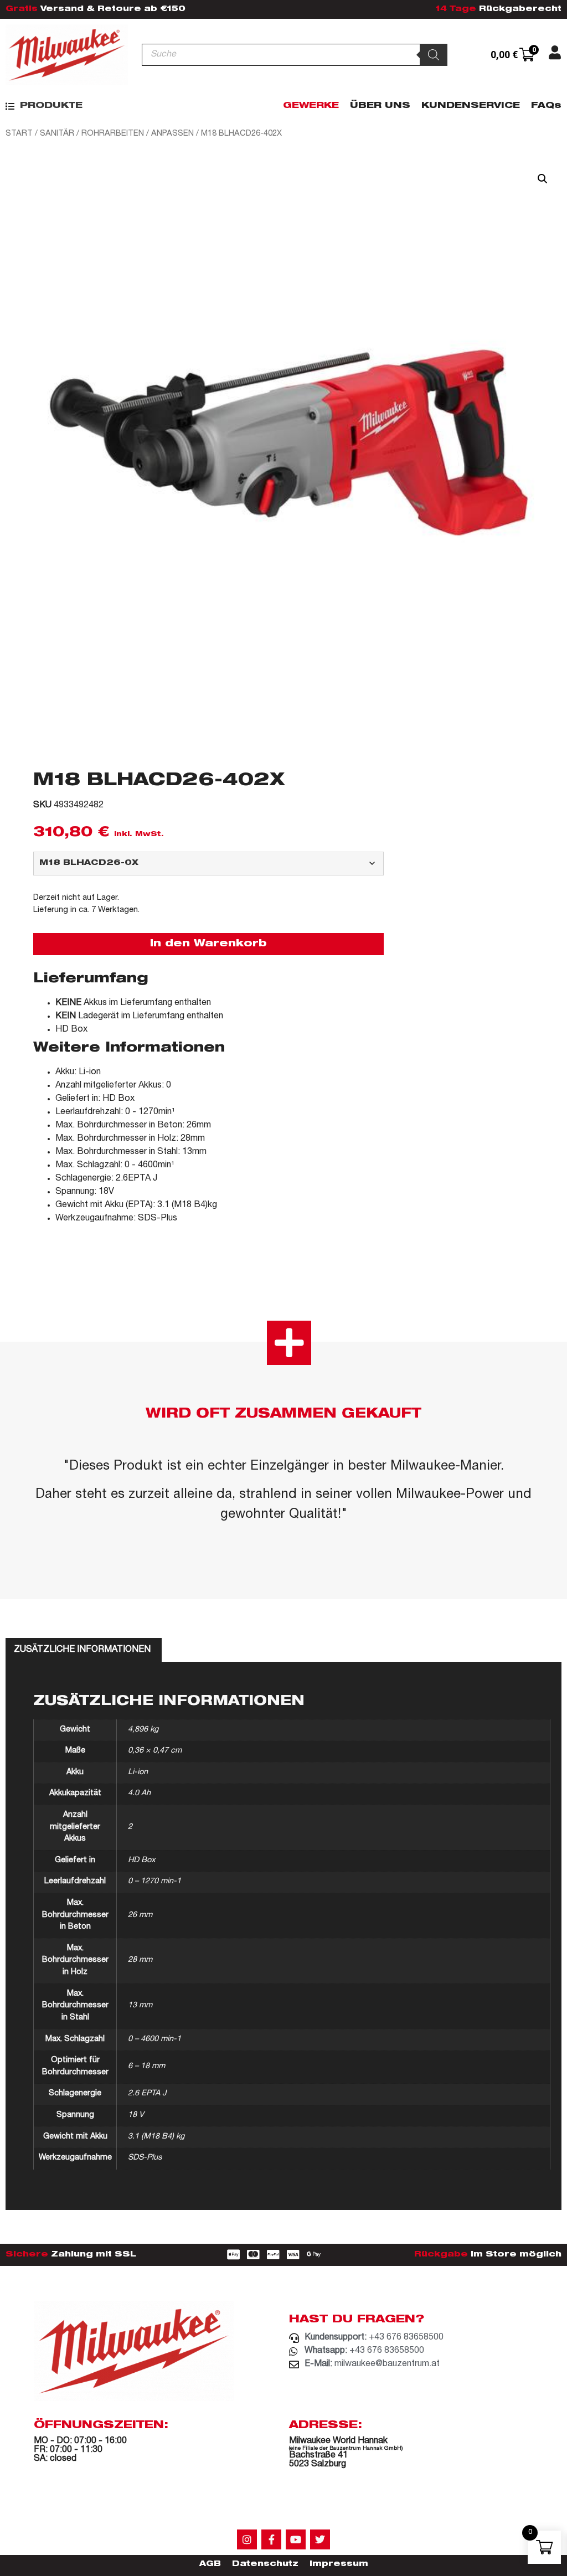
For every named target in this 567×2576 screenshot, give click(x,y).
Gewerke (311, 106)
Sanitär (57, 134)
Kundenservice (471, 106)
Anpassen (172, 134)
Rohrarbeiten (113, 134)
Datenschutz (265, 2564)
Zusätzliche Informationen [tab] (82, 1650)
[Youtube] (296, 2539)
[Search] (434, 55)
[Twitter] (320, 2539)
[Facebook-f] (271, 2539)
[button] (44, 106)
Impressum (339, 2564)
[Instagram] (247, 2539)
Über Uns (380, 106)
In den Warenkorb (208, 944)
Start (19, 134)
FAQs (546, 106)
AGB (210, 2564)
